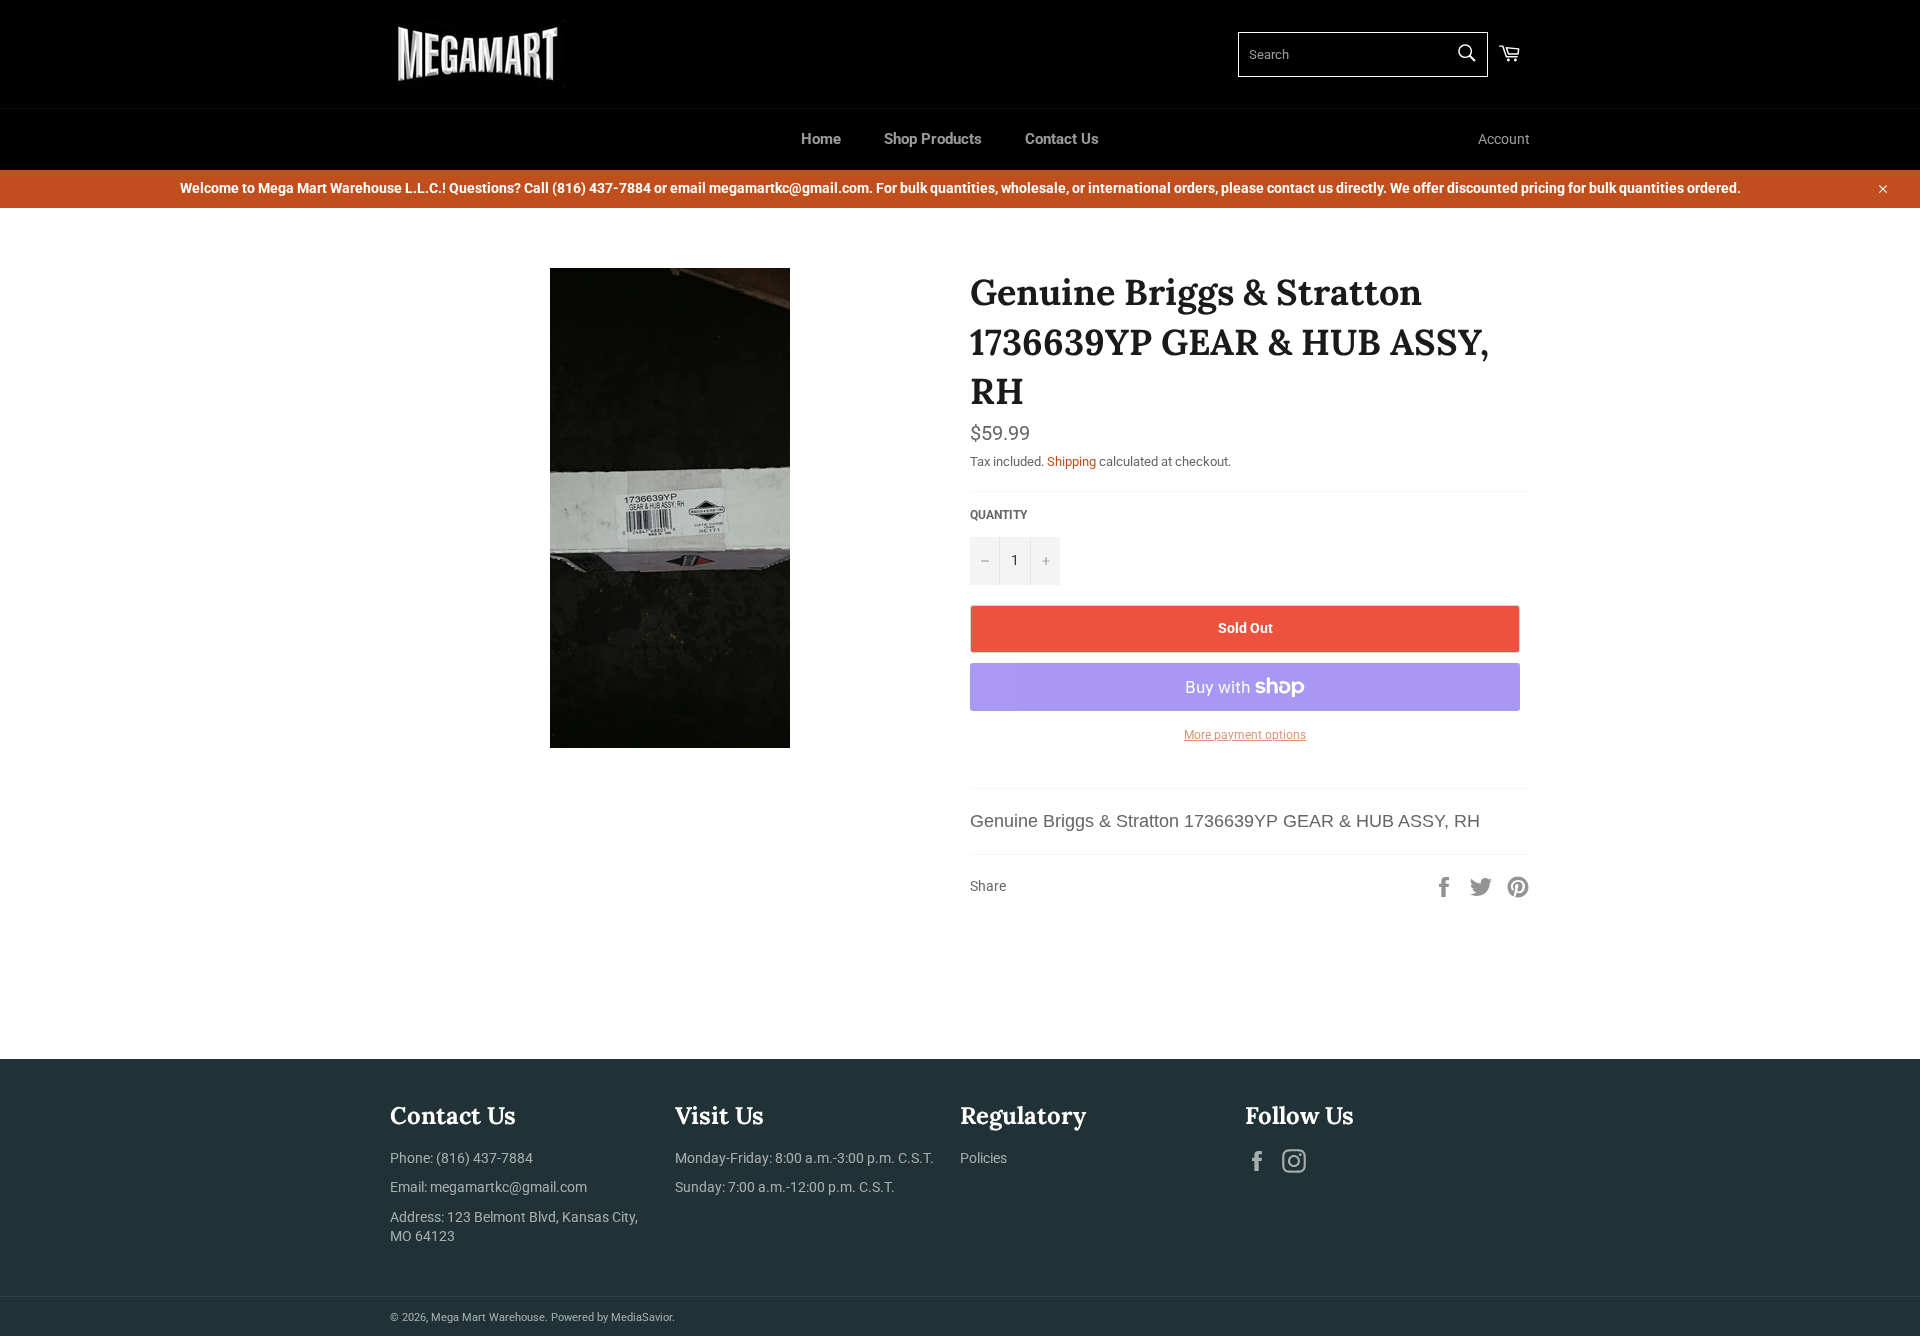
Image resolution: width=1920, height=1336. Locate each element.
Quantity (998, 515)
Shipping (1071, 461)
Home (821, 139)
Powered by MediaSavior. (613, 1317)
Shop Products (933, 139)
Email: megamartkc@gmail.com (488, 1187)
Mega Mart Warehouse (488, 1317)
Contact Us (1062, 139)
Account (1504, 139)
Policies (983, 1158)
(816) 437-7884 (484, 1158)
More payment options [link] (1245, 735)
